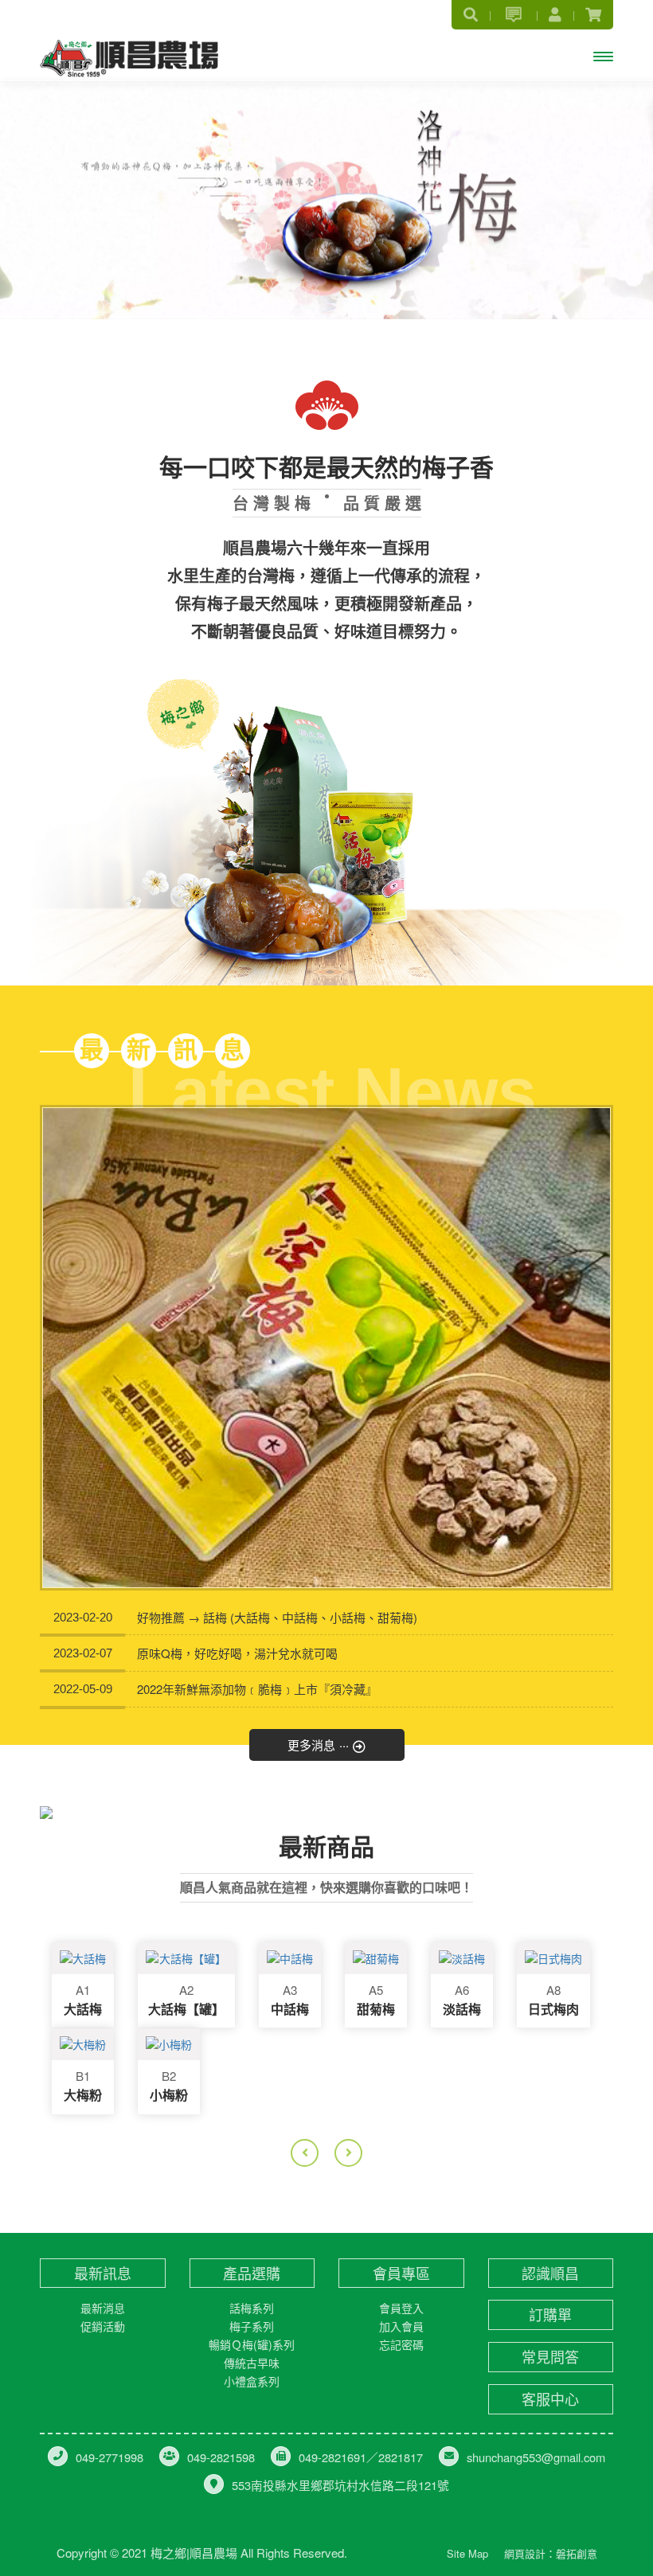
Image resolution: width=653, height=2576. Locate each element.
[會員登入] (555, 14)
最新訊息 (103, 2273)
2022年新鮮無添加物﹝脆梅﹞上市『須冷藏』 (257, 1689)
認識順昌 (550, 2273)
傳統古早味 (252, 2363)
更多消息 (318, 1743)
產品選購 (252, 2273)
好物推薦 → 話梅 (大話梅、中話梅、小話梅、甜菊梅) (277, 1617)
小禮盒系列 (252, 2381)
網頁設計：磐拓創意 (551, 2553)
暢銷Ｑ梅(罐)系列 (252, 2344)
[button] (33, 160)
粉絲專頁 (397, 2550)
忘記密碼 (401, 2344)
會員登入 (401, 2308)
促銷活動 (103, 2326)
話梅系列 (252, 2308)
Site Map (467, 2553)
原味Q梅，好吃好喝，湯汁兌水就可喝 (237, 1653)
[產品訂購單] (513, 15)
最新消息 (103, 2308)
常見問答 (550, 2357)
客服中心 (550, 2399)
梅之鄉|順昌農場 (129, 57)
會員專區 (401, 2273)
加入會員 (401, 2326)
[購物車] (593, 14)
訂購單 (550, 2314)
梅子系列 (252, 2326)
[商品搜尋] (471, 14)
